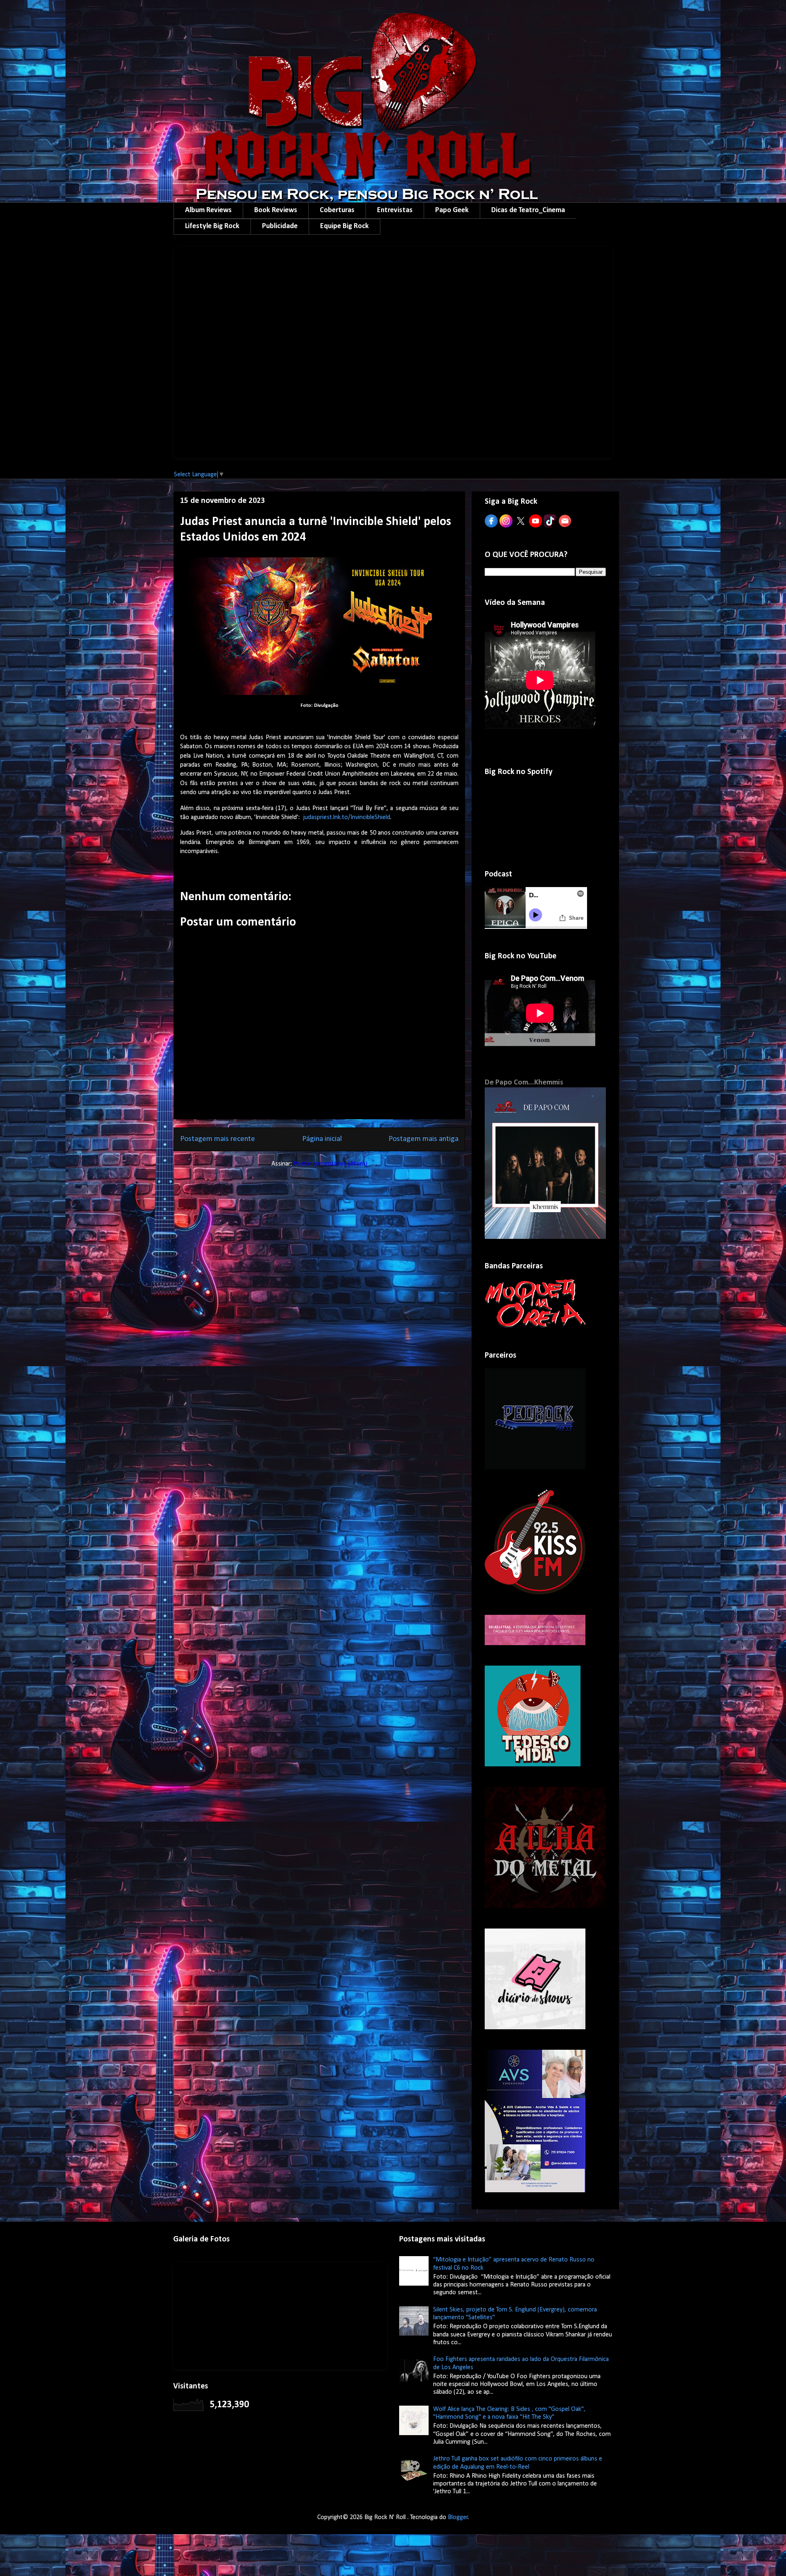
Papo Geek (452, 210)
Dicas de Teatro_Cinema (528, 210)
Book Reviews (276, 210)
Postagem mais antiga (423, 1139)
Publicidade (280, 226)
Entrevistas (395, 210)
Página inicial (322, 1139)
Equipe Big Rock (344, 226)
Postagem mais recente (218, 1139)
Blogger (458, 2517)
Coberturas (337, 210)
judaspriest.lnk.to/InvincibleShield (347, 817)
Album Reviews (208, 210)
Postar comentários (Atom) (330, 1164)
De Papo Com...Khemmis (524, 1083)
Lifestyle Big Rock (212, 226)
